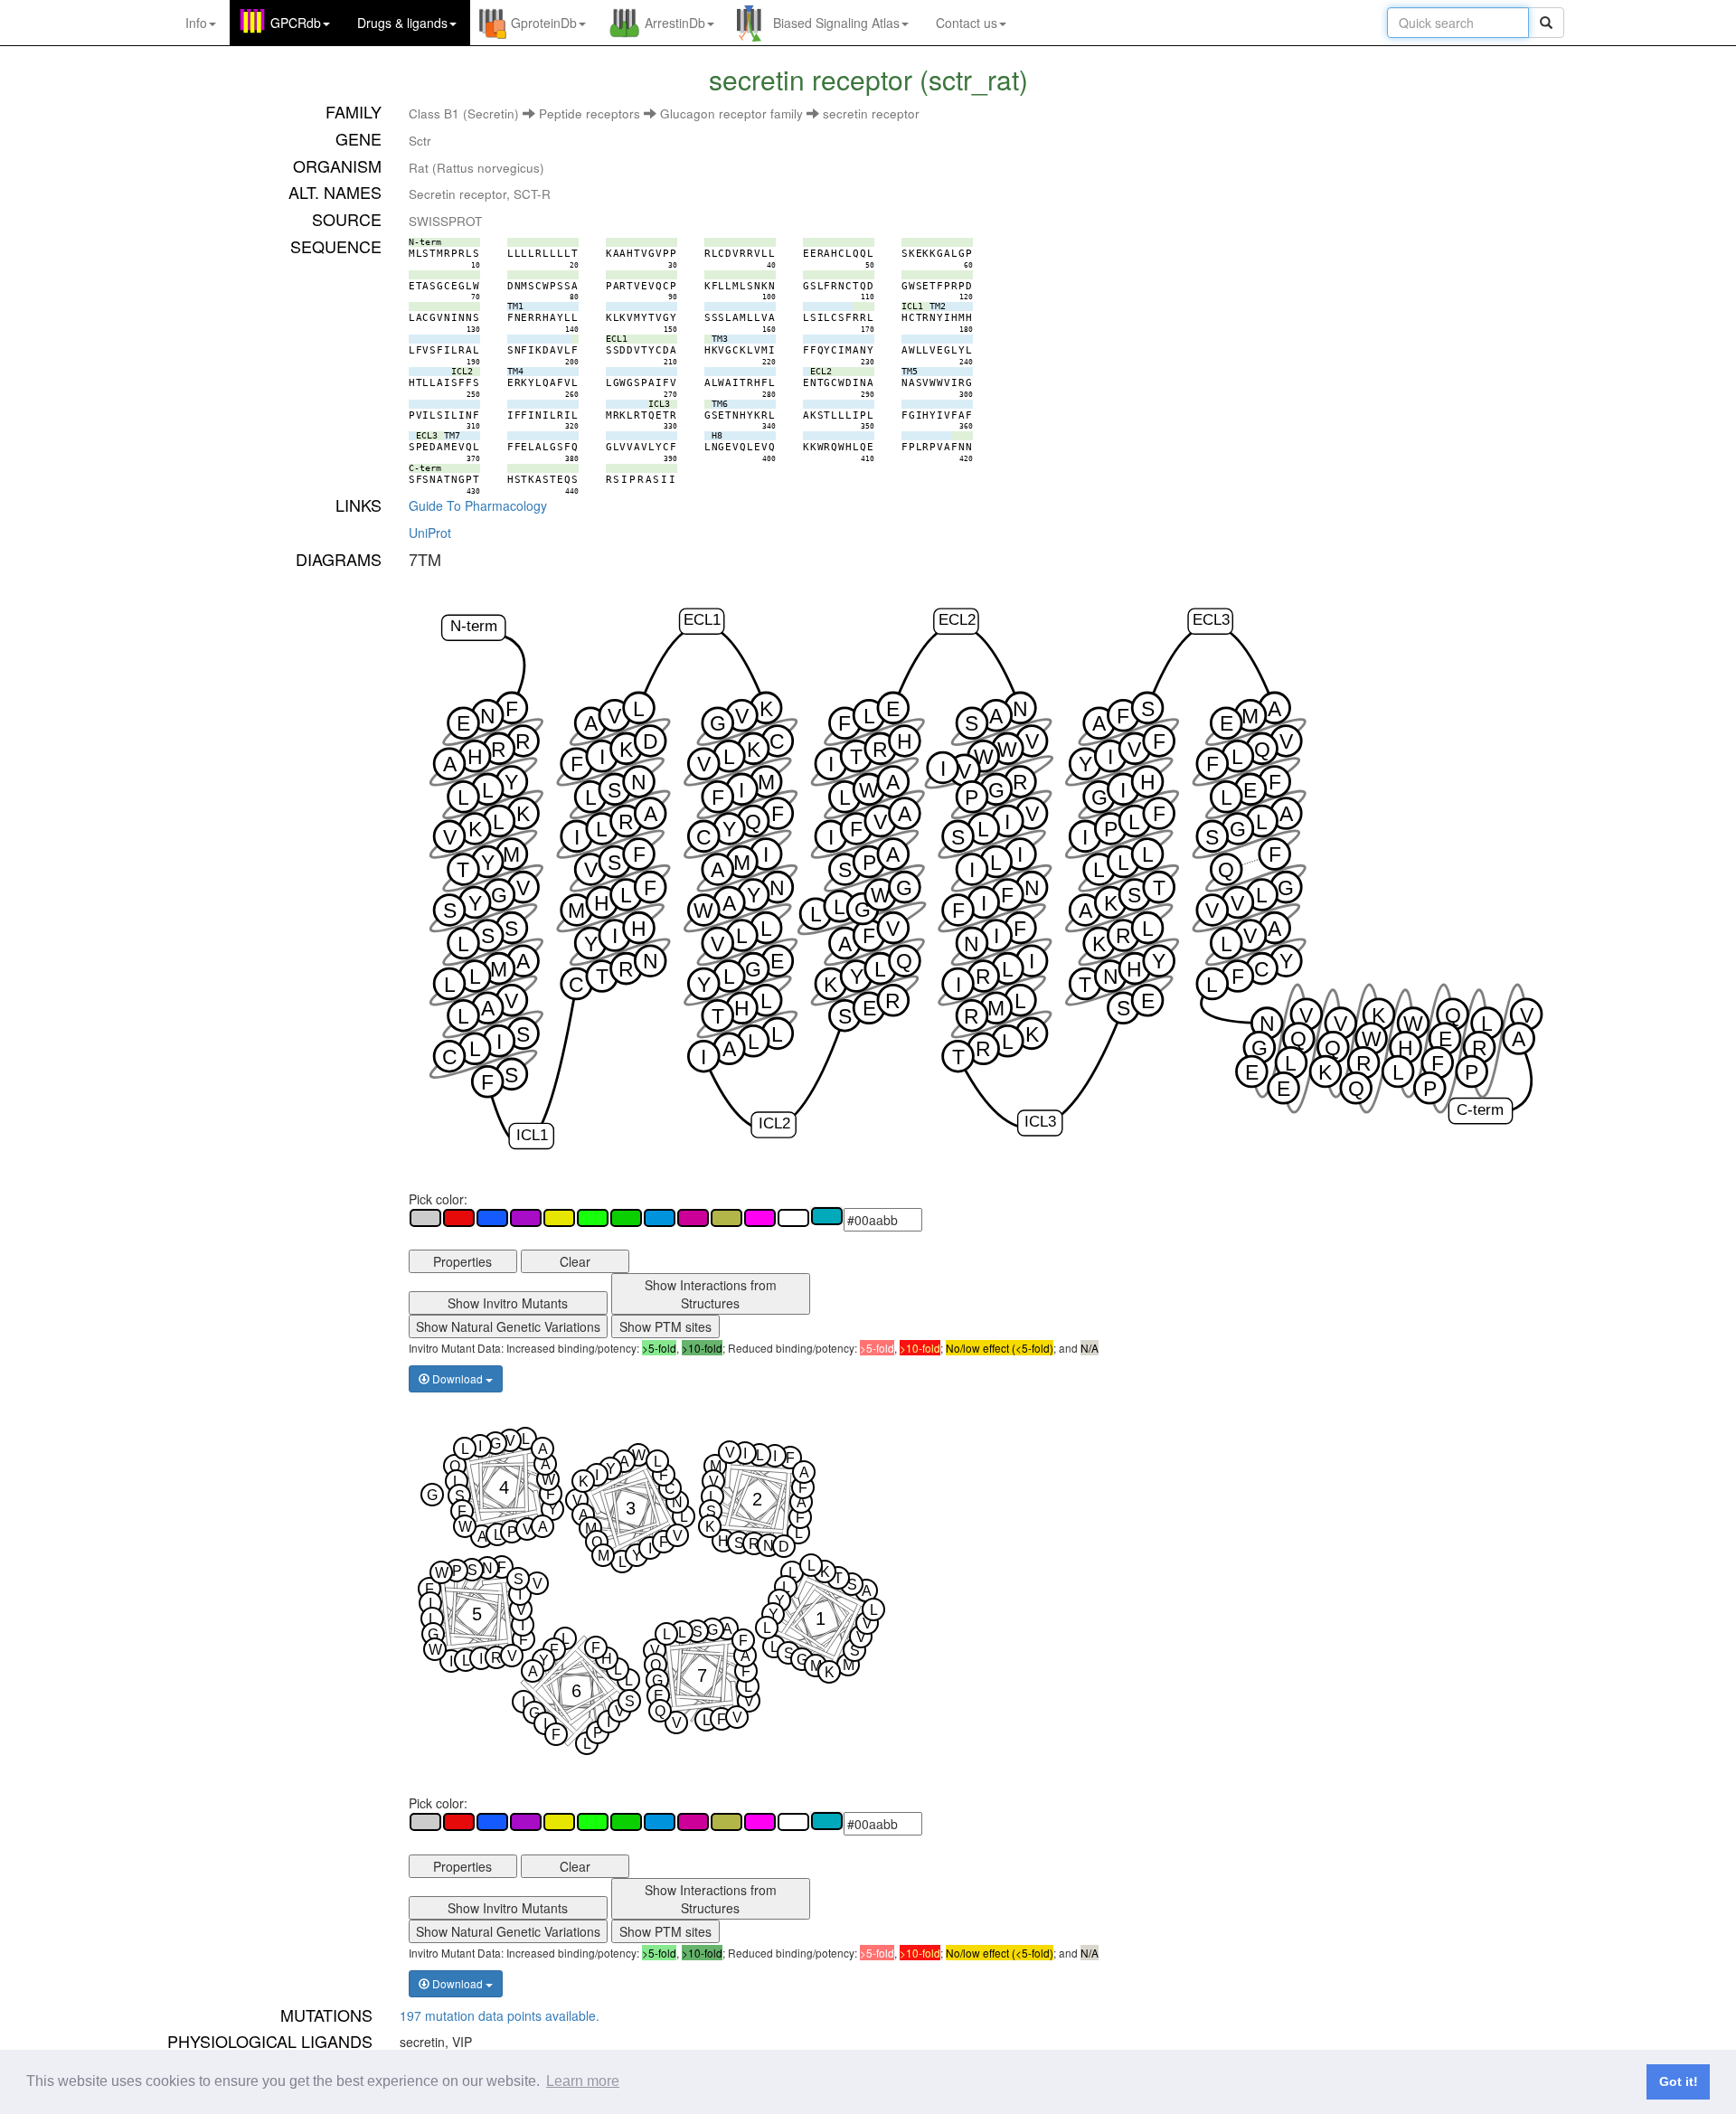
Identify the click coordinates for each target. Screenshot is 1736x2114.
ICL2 (774, 1124)
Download (458, 1378)
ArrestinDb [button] (675, 23)
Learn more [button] (583, 2081)
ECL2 (956, 621)
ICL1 (532, 1135)
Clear (575, 1261)
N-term (473, 627)
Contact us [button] (967, 23)
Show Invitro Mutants (508, 1303)
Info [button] (196, 23)
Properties (462, 1261)
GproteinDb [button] (544, 23)
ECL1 (702, 621)
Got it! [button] (1679, 2081)
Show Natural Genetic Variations (508, 1326)
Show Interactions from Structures (711, 1294)
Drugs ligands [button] (402, 23)
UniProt (430, 533)
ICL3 (1040, 1123)
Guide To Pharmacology (478, 505)
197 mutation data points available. (500, 2015)
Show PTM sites (665, 1326)
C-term (1480, 1110)
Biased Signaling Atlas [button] (836, 23)
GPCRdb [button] (296, 23)
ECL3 (1211, 621)
